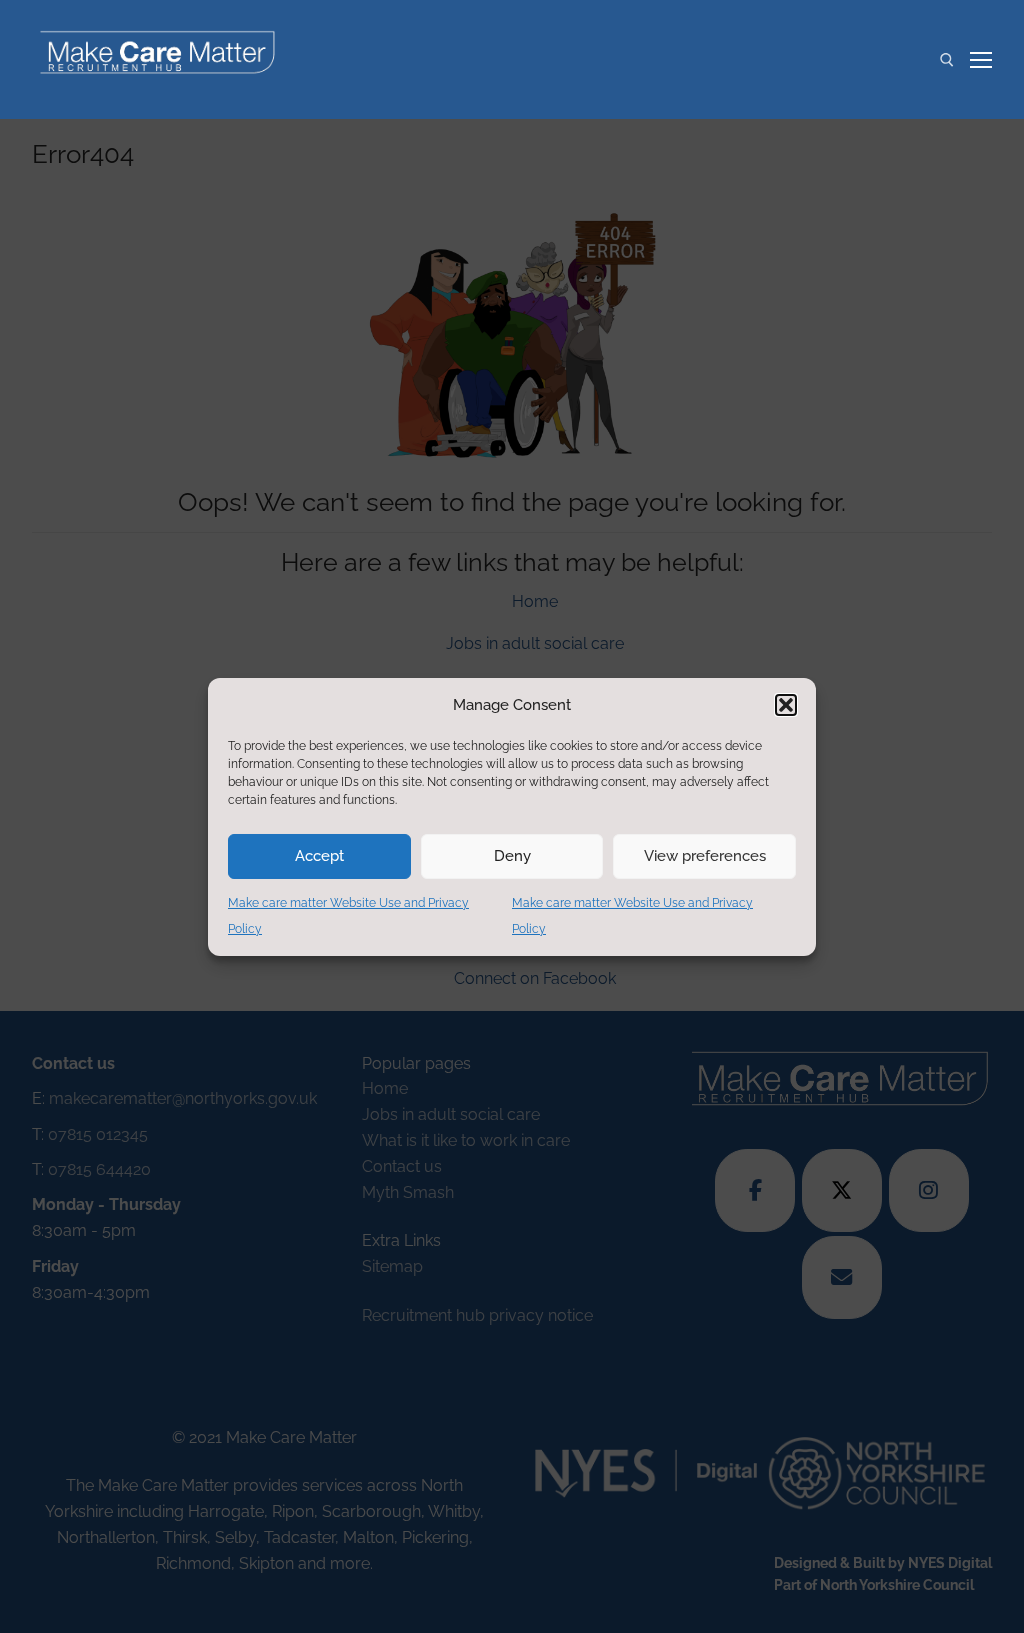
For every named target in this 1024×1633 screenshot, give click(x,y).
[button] (786, 705)
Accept (319, 856)
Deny (512, 856)
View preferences (705, 856)
